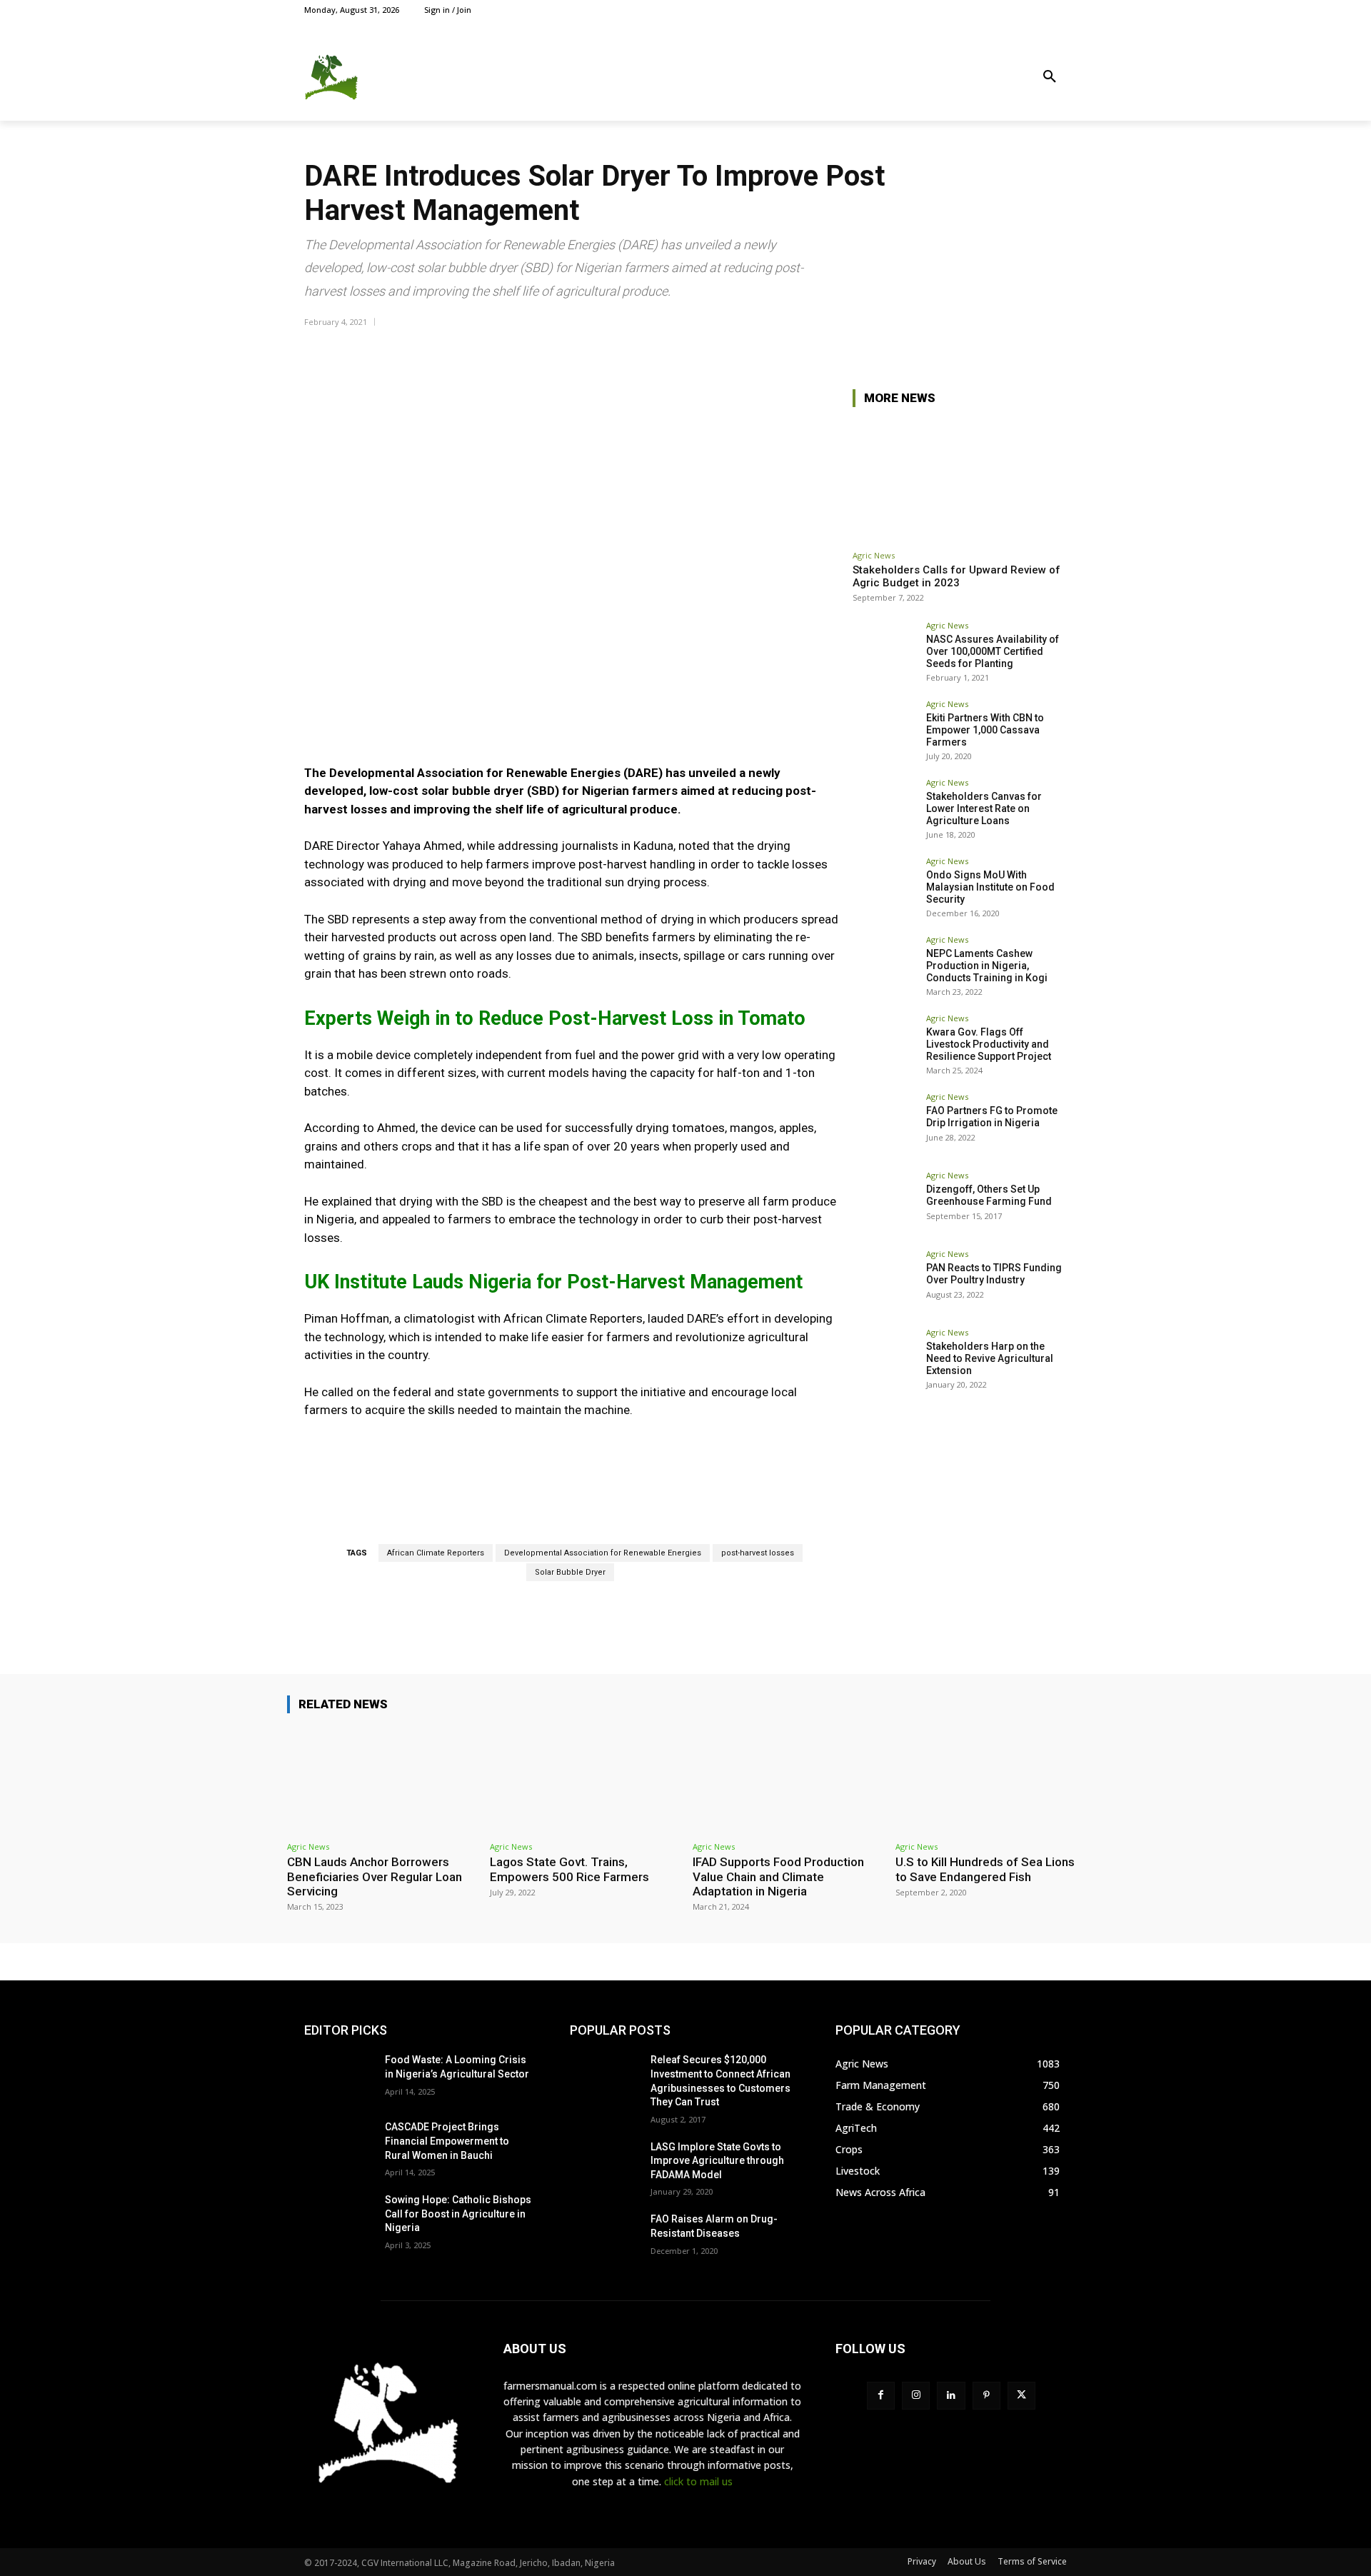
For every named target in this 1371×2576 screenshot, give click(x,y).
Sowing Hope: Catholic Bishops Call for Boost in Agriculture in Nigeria (458, 2214)
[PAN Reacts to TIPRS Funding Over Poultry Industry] (885, 1282)
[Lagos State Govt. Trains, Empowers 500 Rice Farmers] (584, 1780)
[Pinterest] (986, 2396)
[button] (1050, 77)
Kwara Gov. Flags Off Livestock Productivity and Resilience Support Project (989, 1044)
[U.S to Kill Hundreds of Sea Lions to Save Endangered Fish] (990, 1780)
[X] (1026, 10)
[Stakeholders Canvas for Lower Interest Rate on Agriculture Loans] (885, 811)
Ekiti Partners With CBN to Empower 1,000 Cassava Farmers (985, 730)
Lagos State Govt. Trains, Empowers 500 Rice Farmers (569, 1869)
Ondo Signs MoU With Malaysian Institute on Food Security (990, 887)
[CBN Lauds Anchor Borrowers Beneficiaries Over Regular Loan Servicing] (381, 1780)
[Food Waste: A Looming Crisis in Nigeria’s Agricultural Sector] (339, 2078)
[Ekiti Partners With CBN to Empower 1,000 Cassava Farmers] (885, 732)
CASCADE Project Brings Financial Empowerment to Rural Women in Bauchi (447, 2141)
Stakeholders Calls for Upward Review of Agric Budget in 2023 (956, 576)
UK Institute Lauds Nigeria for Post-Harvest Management (553, 1282)
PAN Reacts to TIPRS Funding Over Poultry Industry (994, 1274)
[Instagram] (1010, 10)
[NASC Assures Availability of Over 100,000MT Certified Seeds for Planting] (885, 653)
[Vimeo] (1042, 10)
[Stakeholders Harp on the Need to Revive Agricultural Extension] (885, 1360)
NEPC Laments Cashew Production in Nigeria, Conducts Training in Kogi (987, 966)
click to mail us (698, 2481)
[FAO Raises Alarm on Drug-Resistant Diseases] (604, 2237)
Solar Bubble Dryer (570, 1572)
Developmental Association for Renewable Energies (603, 1553)
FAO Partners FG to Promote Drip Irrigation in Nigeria (992, 1117)
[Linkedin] (951, 2396)
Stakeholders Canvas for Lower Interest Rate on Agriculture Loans (984, 808)
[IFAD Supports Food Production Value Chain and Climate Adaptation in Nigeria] (787, 1780)
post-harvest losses (758, 1553)
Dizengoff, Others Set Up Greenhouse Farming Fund (989, 1195)
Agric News (874, 555)
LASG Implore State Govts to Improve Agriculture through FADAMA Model (717, 2161)
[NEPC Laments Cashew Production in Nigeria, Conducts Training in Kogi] (885, 968)
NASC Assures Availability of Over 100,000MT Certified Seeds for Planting (993, 651)
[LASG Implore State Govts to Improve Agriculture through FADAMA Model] (604, 2165)
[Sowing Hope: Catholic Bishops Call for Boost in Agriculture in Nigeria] (339, 2217)
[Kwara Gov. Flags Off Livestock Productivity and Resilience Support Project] (885, 1046)
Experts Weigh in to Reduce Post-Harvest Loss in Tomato (555, 1018)
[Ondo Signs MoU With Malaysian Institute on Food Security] (885, 889)
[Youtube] (1059, 10)
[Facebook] (994, 10)
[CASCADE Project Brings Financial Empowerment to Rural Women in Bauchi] (339, 2145)
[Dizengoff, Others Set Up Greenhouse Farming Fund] (885, 1203)
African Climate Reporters (436, 1553)
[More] (1052, 348)
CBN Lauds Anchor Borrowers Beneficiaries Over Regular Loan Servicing (375, 1876)
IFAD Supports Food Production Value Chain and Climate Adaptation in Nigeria (778, 1876)
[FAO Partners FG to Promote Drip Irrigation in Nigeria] (885, 1125)
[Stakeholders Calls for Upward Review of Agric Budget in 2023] (960, 481)
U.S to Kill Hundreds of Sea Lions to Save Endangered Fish (985, 1869)
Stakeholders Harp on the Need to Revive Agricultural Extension (990, 1358)
